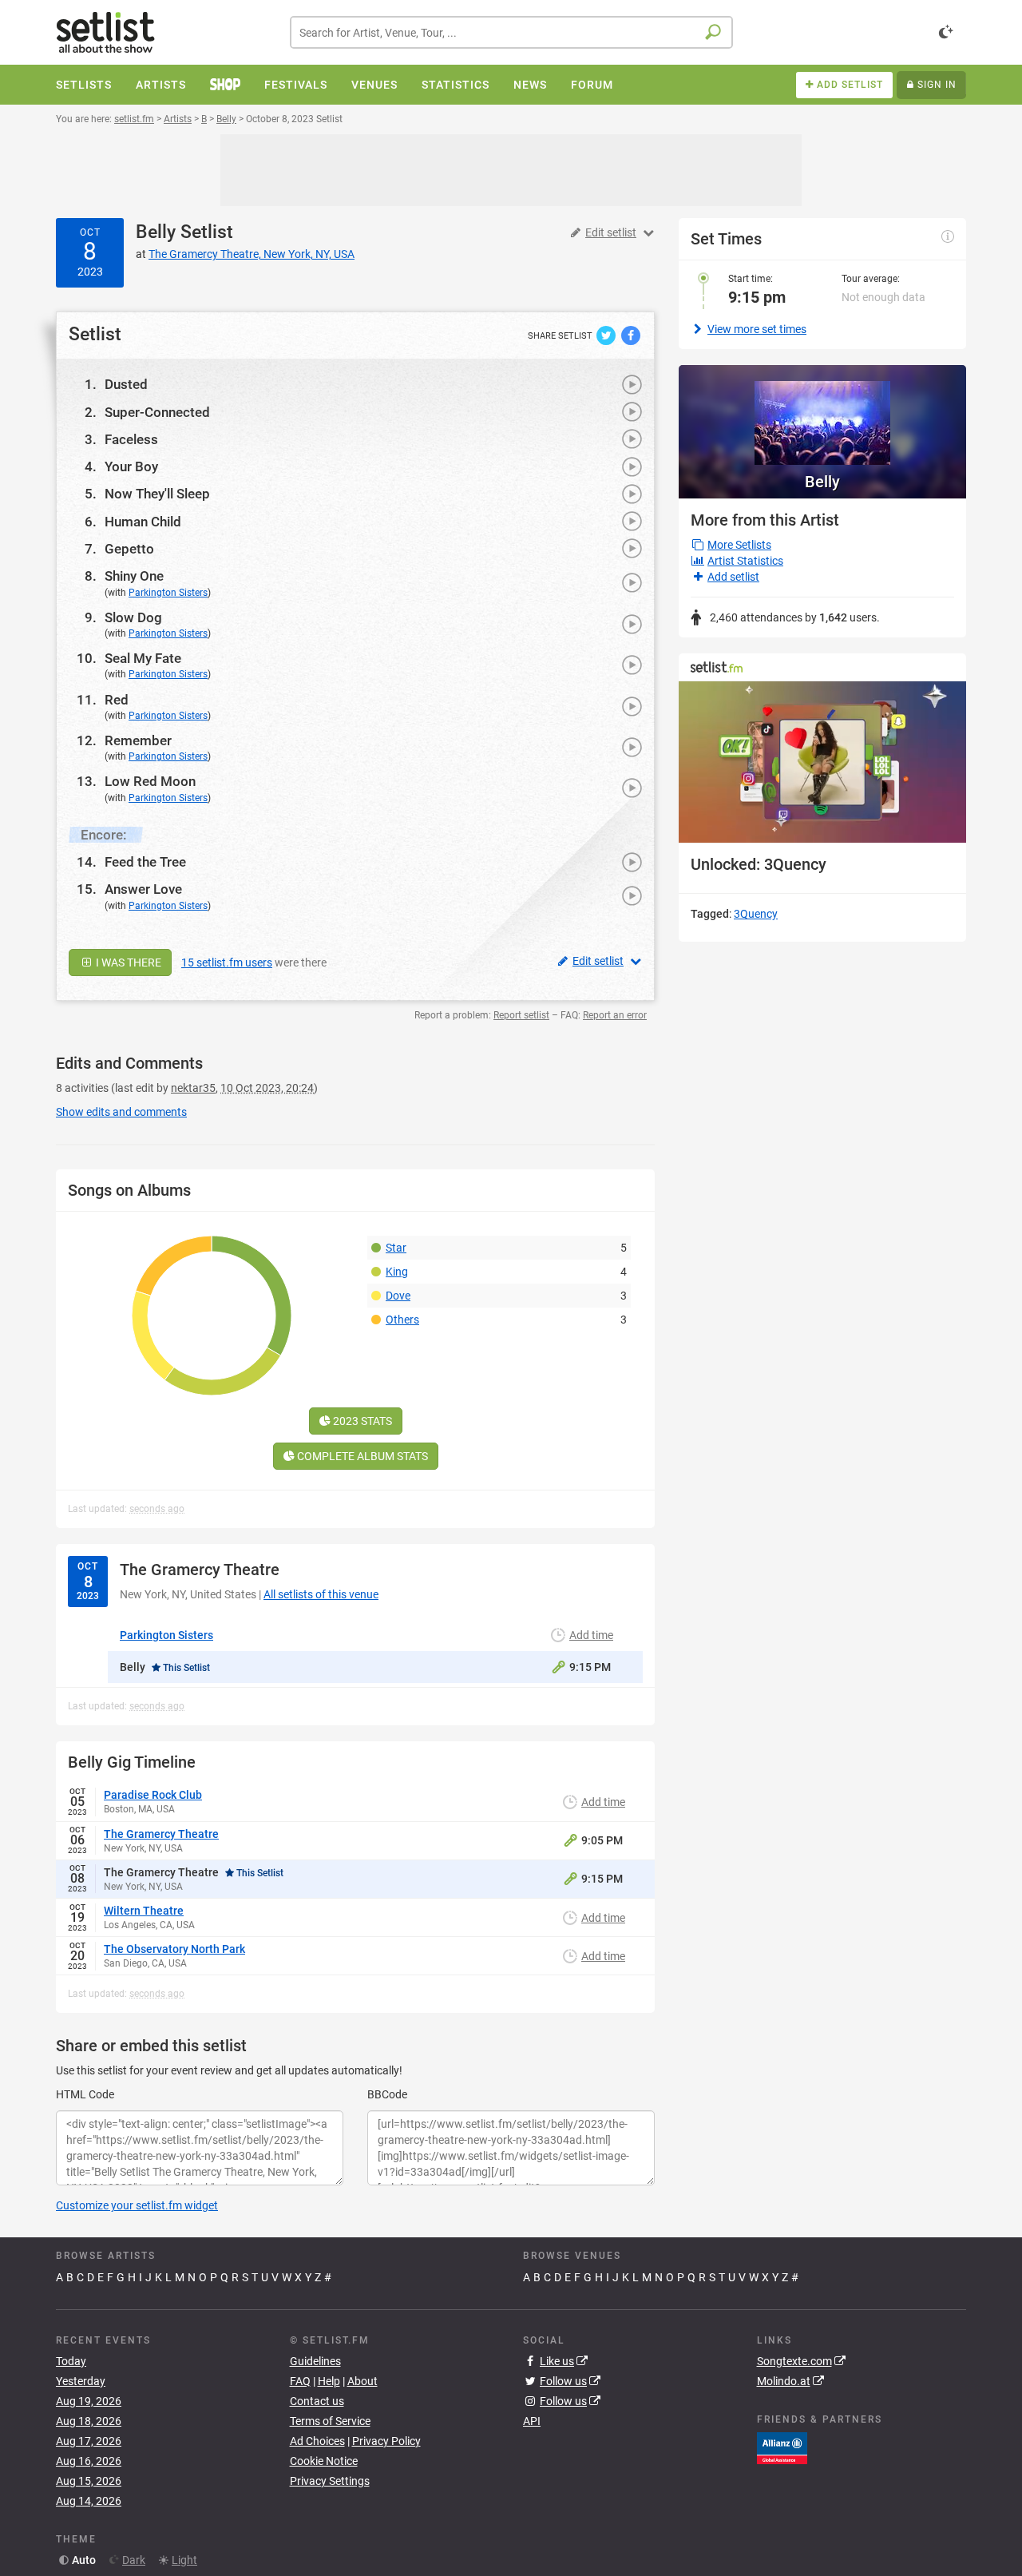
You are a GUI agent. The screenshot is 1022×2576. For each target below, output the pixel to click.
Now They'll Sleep (157, 494)
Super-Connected (157, 412)
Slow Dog (133, 617)
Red (117, 700)
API (532, 2421)
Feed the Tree (145, 862)
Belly (156, 232)
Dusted (126, 384)
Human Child (143, 522)
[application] (822, 762)
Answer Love (143, 889)
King (397, 1272)
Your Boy (131, 466)
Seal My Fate (143, 658)
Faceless (131, 439)
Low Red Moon (150, 781)
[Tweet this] (607, 335)
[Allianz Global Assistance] (782, 2447)
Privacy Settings (330, 2481)
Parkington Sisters (168, 593)
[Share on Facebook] (631, 335)
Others (402, 1320)
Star (396, 1248)
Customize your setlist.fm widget (137, 2205)
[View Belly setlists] (822, 415)
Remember (138, 740)
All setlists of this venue (321, 1594)
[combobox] (511, 32)
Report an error (615, 1015)
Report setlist (521, 1015)
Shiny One (134, 576)
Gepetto (129, 549)
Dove (398, 1296)
